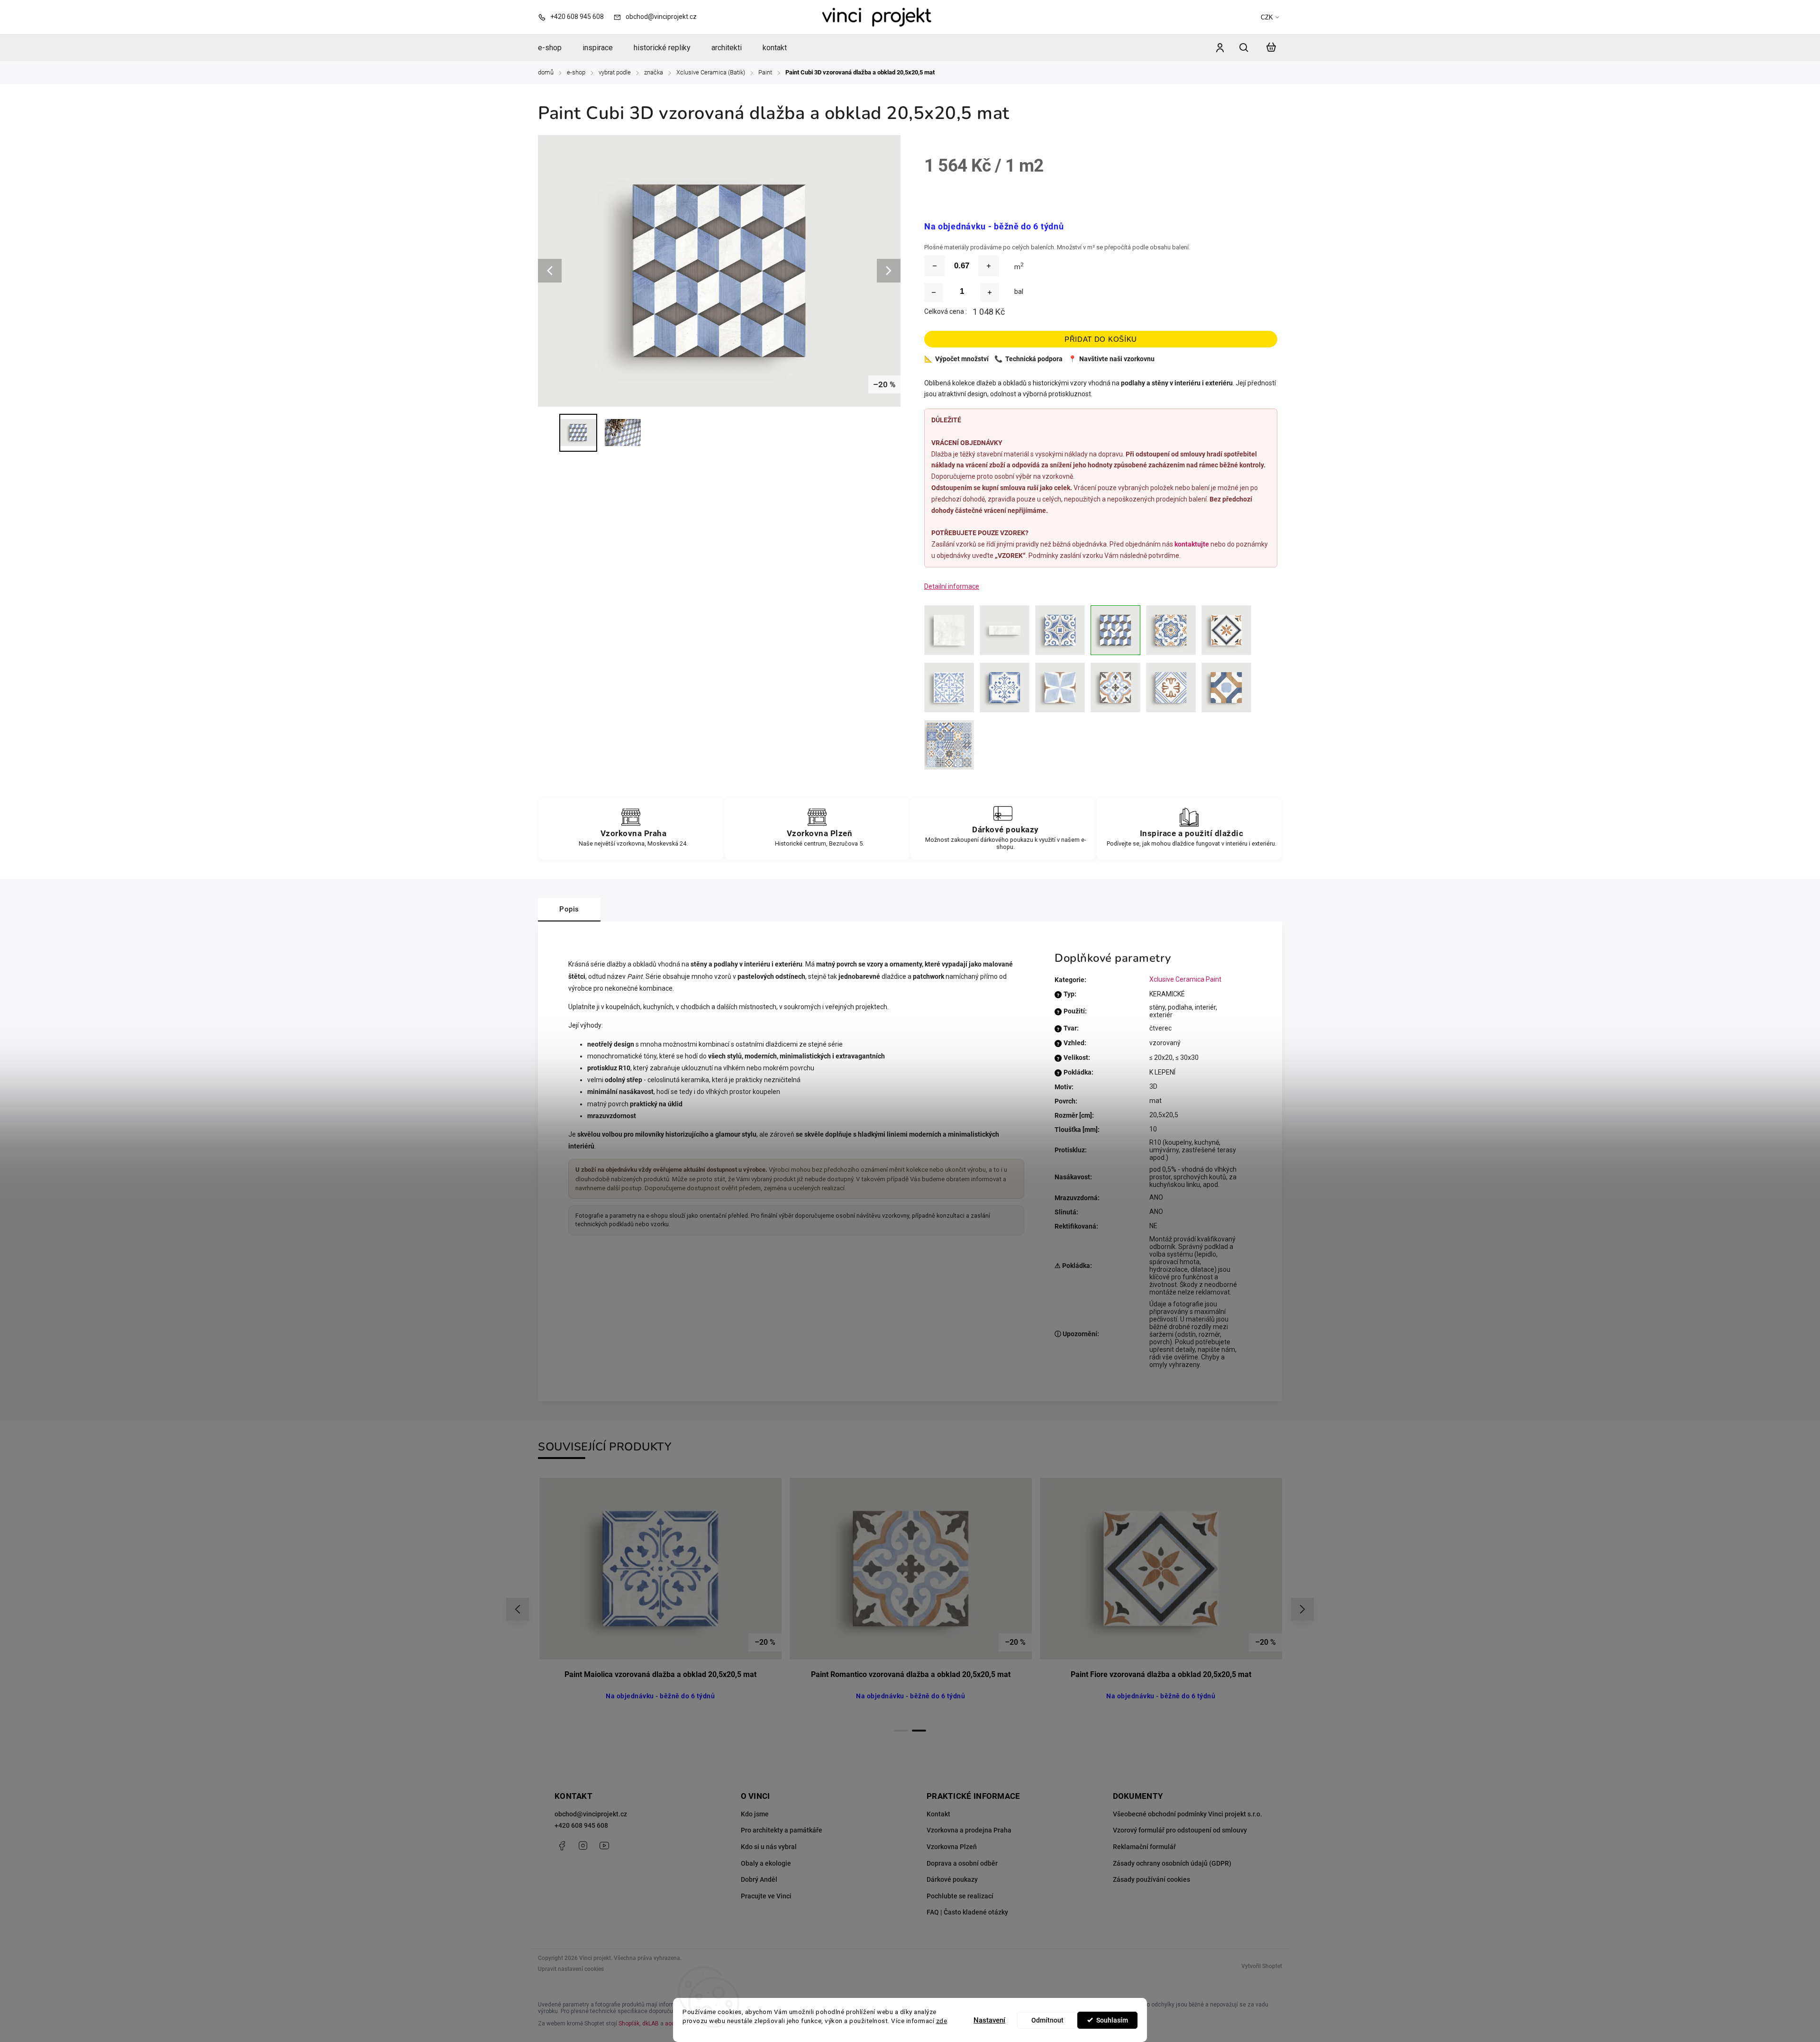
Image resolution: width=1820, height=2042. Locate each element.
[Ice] (949, 630)
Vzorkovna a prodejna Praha (969, 1830)
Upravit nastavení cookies (571, 1969)
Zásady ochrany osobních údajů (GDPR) (1172, 1863)
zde (942, 2021)
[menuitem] (555, 48)
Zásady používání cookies (1151, 1879)
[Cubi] (1115, 630)
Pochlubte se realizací (960, 1896)
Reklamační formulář (1144, 1847)
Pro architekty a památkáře (782, 1830)
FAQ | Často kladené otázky (967, 1912)
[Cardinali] (1060, 630)
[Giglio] (949, 688)
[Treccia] (1226, 688)
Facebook (562, 1846)
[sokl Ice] (1005, 630)
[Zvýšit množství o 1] (990, 292)
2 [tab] (919, 1731)
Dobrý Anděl (759, 1879)
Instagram (583, 1846)
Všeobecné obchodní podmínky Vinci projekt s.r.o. (1188, 1814)
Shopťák (629, 2024)
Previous (519, 1609)
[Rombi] (1060, 688)
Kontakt (938, 1814)
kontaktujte (1192, 544)
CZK (1267, 17)
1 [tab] (901, 1731)
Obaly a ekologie (766, 1863)
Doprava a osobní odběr (962, 1863)
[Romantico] (1115, 688)
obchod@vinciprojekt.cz (591, 1814)
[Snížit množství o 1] (934, 292)
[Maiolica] (1005, 688)
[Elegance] (1171, 630)
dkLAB (651, 2024)
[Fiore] (1226, 630)
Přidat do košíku (1101, 339)
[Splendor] (1171, 688)
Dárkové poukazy (952, 1879)
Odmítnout (1047, 2020)
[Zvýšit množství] (989, 266)
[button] (21, 2018)
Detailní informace (952, 586)
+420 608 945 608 (581, 1825)
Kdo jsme (755, 1814)
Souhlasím (1112, 2020)
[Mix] (949, 745)
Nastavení (989, 2020)
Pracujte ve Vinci (766, 1896)
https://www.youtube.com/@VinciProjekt (604, 1846)
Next (1303, 1609)
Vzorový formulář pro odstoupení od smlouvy (1180, 1830)
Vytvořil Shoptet (1262, 1966)
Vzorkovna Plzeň (952, 1847)
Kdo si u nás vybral (769, 1847)
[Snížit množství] (935, 266)
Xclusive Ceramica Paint (1185, 979)
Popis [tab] (569, 909)
